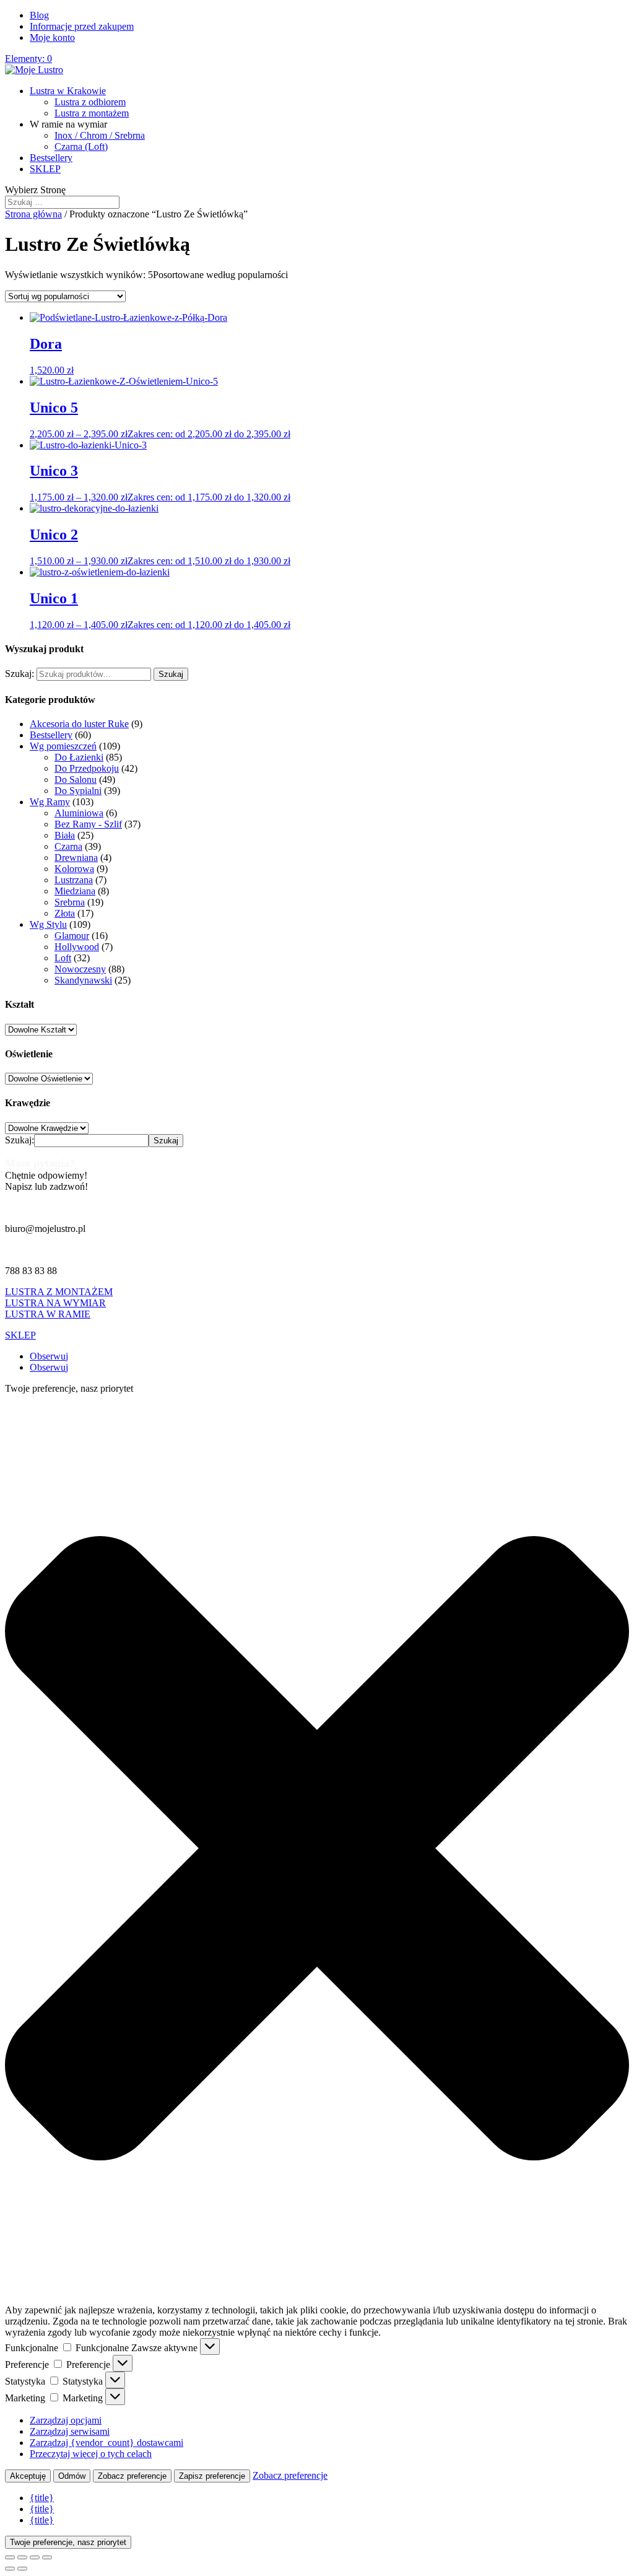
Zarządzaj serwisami (70, 2431)
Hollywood (77, 947)
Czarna (68, 846)
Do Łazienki (79, 757)
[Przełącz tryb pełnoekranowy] (22, 2557)
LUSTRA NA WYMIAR (55, 1303)
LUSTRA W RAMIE (48, 1314)
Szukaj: (20, 674)
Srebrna (70, 902)
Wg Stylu (48, 924)
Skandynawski (83, 980)
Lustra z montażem (92, 113)
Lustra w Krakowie (68, 91)
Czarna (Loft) (81, 146)
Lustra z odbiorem (90, 102)
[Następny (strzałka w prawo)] (22, 2569)
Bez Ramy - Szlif (88, 824)
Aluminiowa (79, 813)
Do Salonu (76, 779)
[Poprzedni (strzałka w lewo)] (10, 2569)
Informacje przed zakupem (82, 26)
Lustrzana (74, 880)
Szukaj (171, 674)
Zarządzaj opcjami (66, 2420)
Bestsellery (51, 158)
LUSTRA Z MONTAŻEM (59, 1292)
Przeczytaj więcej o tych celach (91, 2454)
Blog (39, 15)
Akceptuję (28, 2476)
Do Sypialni (78, 791)
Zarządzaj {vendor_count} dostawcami (106, 2443)
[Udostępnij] (35, 2557)
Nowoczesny (80, 969)
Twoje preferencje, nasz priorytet (68, 2542)
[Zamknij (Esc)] (47, 2557)
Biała (65, 835)
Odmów (72, 2476)
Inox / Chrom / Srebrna (100, 135)
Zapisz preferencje (212, 2476)
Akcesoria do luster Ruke (79, 724)
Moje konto (52, 37)
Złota (65, 913)
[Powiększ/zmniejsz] (10, 2557)
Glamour (72, 936)
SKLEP (45, 169)
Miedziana (75, 891)
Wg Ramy (50, 802)
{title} (42, 2498)
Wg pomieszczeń (63, 746)
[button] (317, 1849)
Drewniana (76, 858)
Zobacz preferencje (132, 2476)
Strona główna (33, 214)
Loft (63, 958)
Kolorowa (74, 869)
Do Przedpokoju (87, 768)
